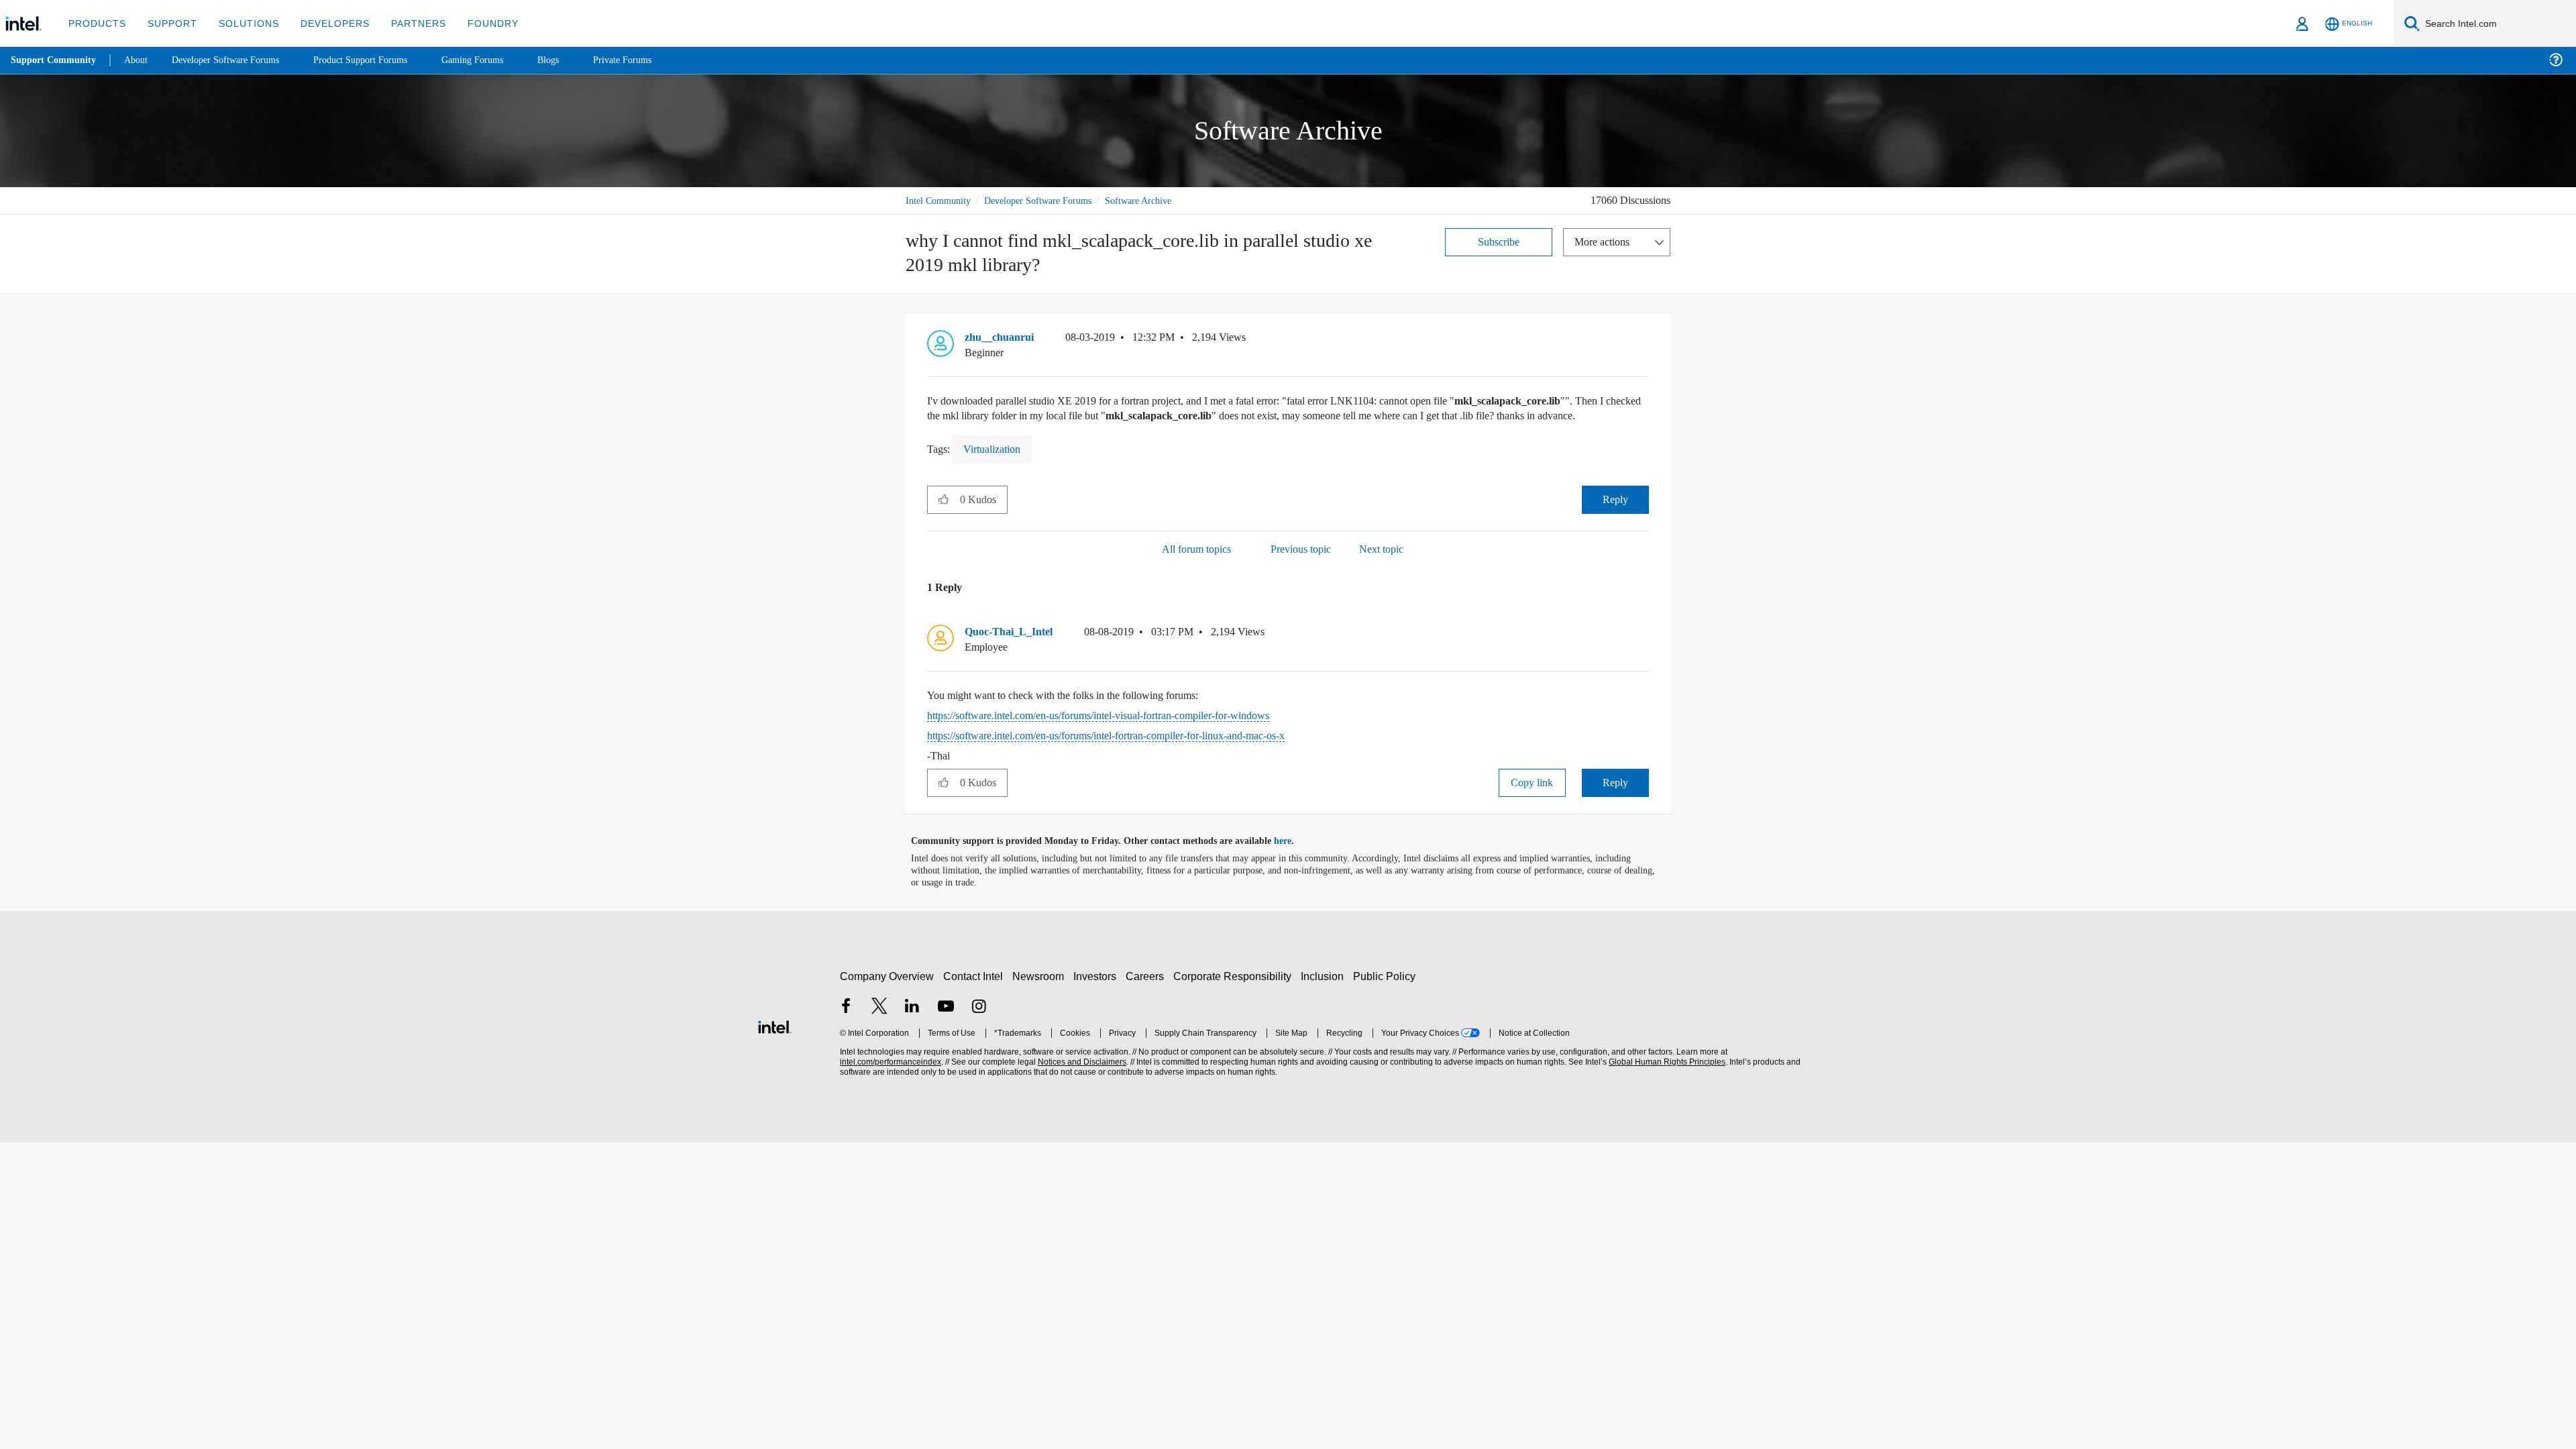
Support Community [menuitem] (55, 60)
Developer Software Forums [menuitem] (235, 60)
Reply (1615, 514)
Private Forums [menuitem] (652, 60)
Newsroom (1041, 991)
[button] (1644, 341)
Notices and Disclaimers (1081, 1077)
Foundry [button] (477, 23)
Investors (1098, 991)
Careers (1147, 991)
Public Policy (1386, 991)
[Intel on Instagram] (979, 1023)
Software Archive (1159, 200)
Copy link (1532, 798)
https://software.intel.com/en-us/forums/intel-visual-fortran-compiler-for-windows (1124, 731)
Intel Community (941, 200)
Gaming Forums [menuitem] (497, 60)
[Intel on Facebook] (846, 1023)
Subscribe (1499, 241)
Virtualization (997, 464)
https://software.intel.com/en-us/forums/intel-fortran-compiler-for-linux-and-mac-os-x (1134, 751)
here (1294, 857)
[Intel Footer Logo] (775, 1040)
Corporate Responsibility (1235, 991)
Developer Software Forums (1049, 200)
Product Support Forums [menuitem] (379, 60)
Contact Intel (975, 991)
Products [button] (96, 23)
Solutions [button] (243, 23)
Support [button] (169, 23)
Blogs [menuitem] (575, 60)
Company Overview (887, 991)
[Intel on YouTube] (946, 1023)
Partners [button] (405, 23)
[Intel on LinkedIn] (912, 1023)
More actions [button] (1605, 241)
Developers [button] (325, 23)
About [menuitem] (140, 60)
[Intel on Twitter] (879, 1023)
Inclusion (1325, 991)
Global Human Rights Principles (1665, 1077)
